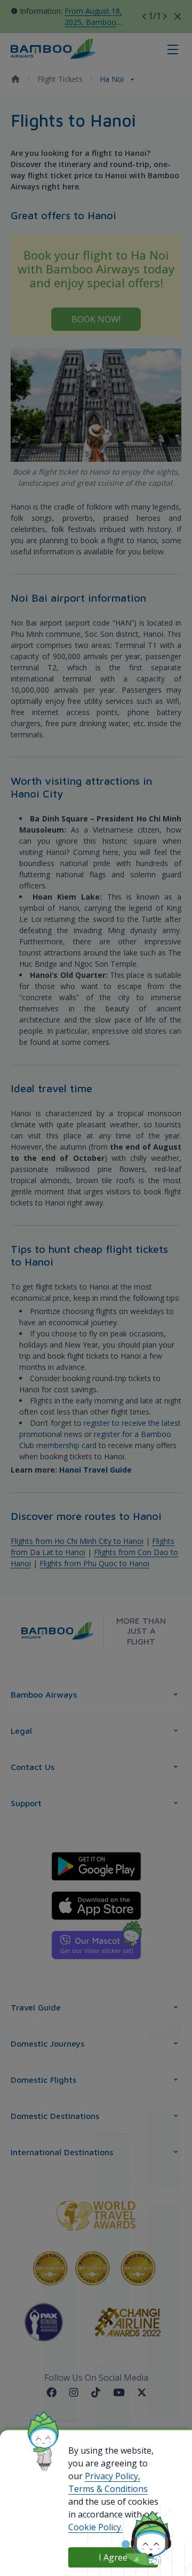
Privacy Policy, (113, 2476)
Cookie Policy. (95, 2527)
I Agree (113, 2557)
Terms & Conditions (108, 2489)
